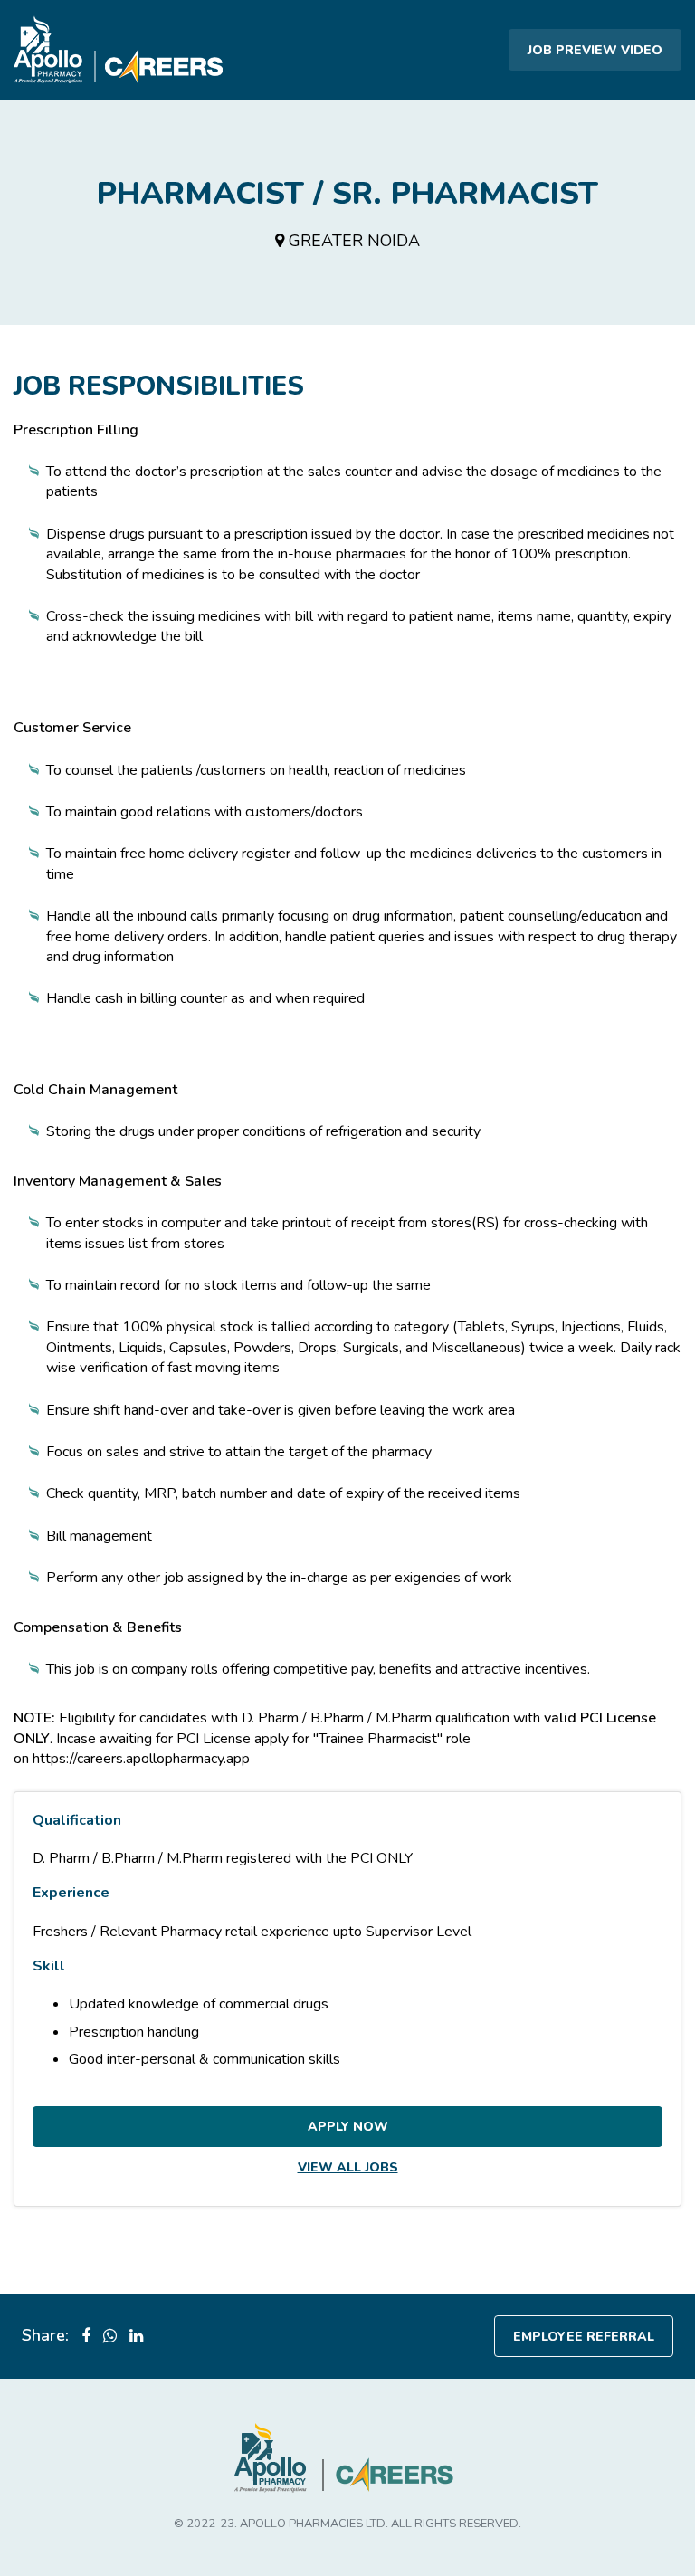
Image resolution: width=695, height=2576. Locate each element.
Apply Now (348, 2127)
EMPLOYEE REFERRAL (584, 2337)
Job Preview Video (595, 50)
